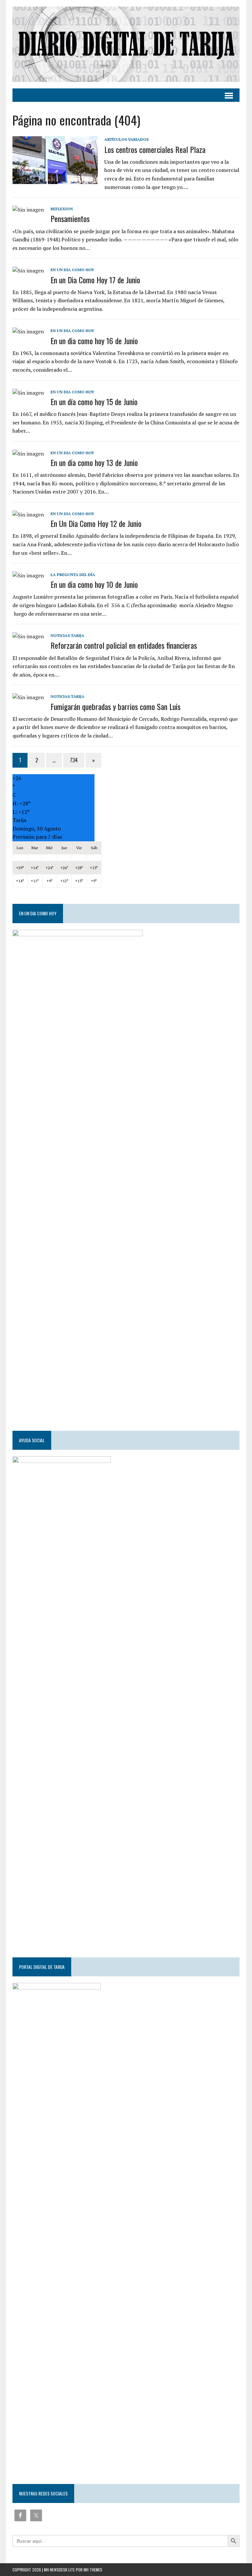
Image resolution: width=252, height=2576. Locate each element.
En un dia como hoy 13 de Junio (94, 462)
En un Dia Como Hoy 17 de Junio (95, 280)
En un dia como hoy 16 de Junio (94, 341)
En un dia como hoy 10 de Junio (94, 584)
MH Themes (93, 2570)
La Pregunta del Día (73, 575)
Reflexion (62, 209)
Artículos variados (126, 139)
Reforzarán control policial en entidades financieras (124, 645)
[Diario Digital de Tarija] (126, 44)
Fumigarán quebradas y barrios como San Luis (115, 706)
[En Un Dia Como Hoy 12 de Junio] (28, 514)
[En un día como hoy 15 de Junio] (28, 393)
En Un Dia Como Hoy (72, 270)
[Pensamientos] (28, 210)
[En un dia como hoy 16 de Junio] (28, 331)
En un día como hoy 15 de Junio (94, 401)
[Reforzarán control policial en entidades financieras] (28, 636)
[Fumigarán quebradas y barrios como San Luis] (28, 697)
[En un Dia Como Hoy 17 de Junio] (28, 271)
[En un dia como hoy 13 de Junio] (28, 454)
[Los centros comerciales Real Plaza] (55, 180)
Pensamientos (70, 218)
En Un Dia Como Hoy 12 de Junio (96, 523)
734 (74, 760)
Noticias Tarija (67, 635)
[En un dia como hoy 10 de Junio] (28, 575)
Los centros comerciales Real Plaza (155, 149)
